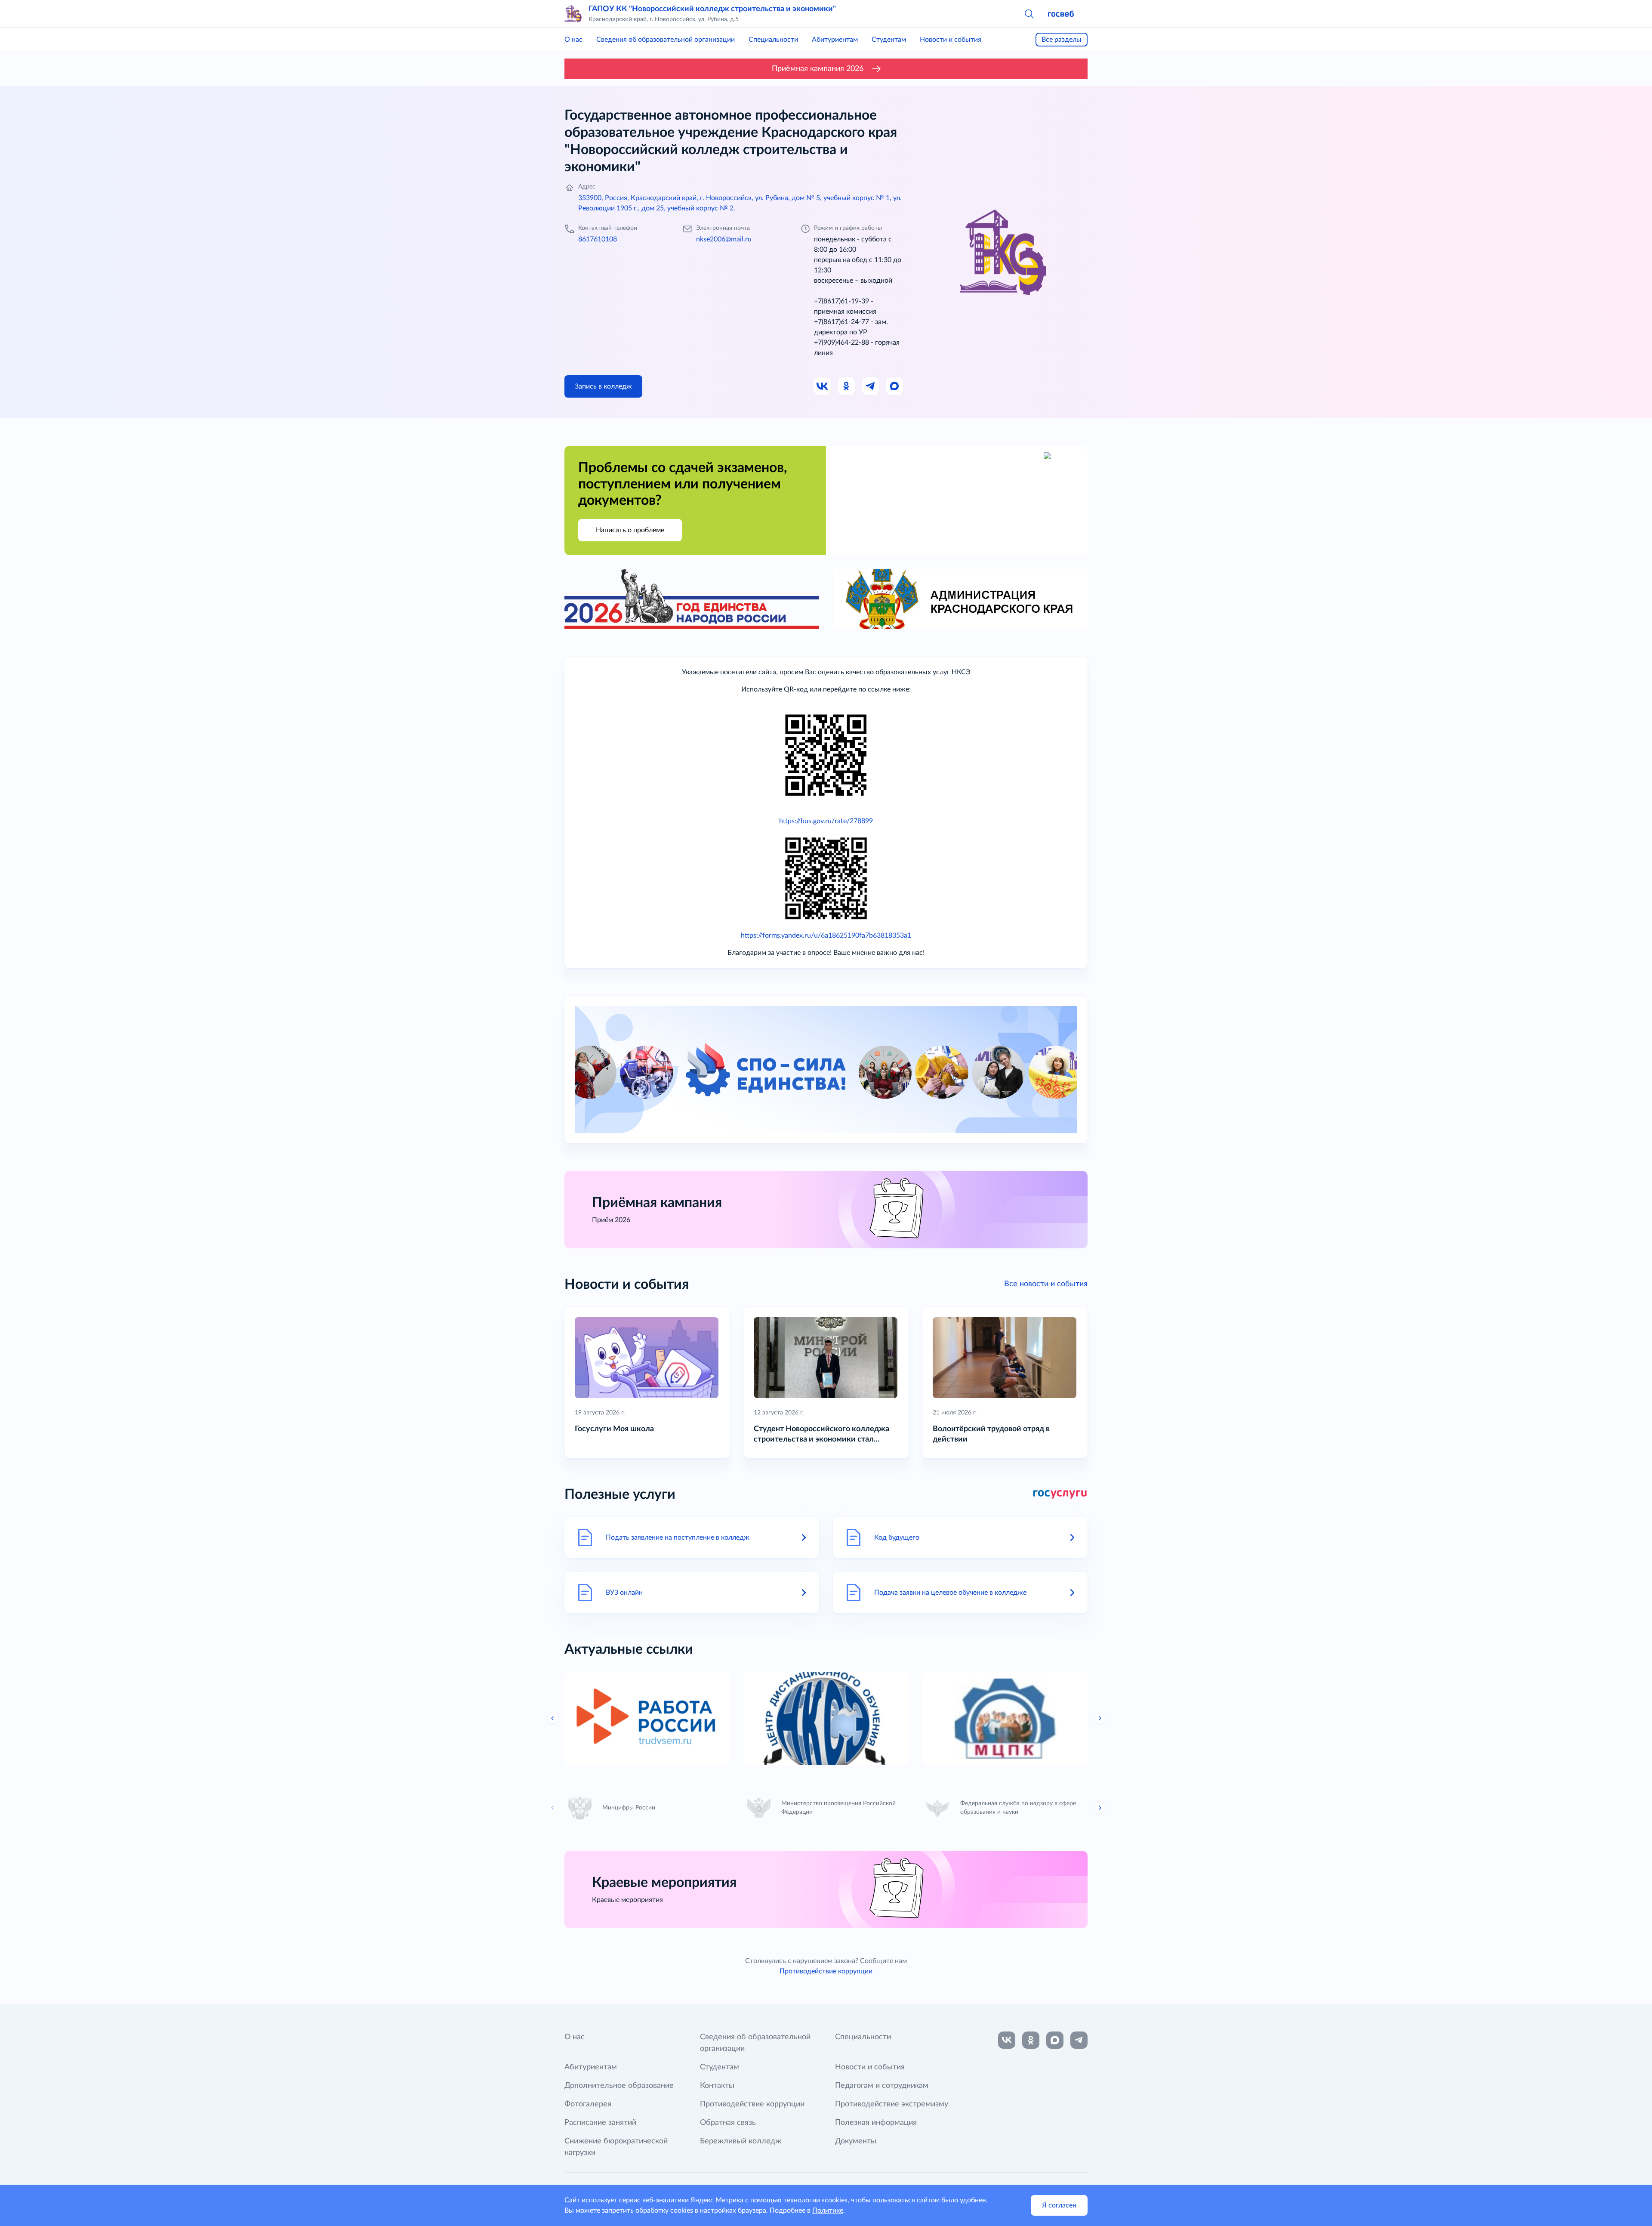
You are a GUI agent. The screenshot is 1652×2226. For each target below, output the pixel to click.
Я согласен (1059, 2205)
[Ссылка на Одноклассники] (847, 386)
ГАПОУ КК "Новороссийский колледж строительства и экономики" (712, 9)
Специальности (773, 40)
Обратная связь (728, 2123)
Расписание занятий (600, 2123)
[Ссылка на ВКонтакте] (1007, 2040)
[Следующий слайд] (1100, 1718)
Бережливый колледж (741, 2141)
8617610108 (598, 239)
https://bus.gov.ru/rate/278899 (826, 821)
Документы (856, 2141)
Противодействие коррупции (826, 1971)
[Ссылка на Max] (895, 386)
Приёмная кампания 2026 (818, 69)
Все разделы (1062, 40)
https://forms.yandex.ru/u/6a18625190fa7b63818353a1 (826, 935)
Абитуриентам (835, 40)
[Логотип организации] (573, 14)
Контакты (717, 2086)
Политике (828, 2211)
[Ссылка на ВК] (823, 386)
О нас (573, 40)
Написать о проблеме (630, 530)
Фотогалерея (588, 2104)
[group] (647, 1718)
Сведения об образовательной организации (666, 40)
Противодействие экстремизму (892, 2104)
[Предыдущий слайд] (553, 1718)
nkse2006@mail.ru (724, 239)
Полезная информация (876, 2123)
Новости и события (951, 40)
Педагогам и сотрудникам (882, 2086)
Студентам (889, 40)
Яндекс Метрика (717, 2200)
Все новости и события (1046, 1284)
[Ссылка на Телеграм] (871, 386)
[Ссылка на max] (1055, 2040)
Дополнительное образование (619, 2086)
